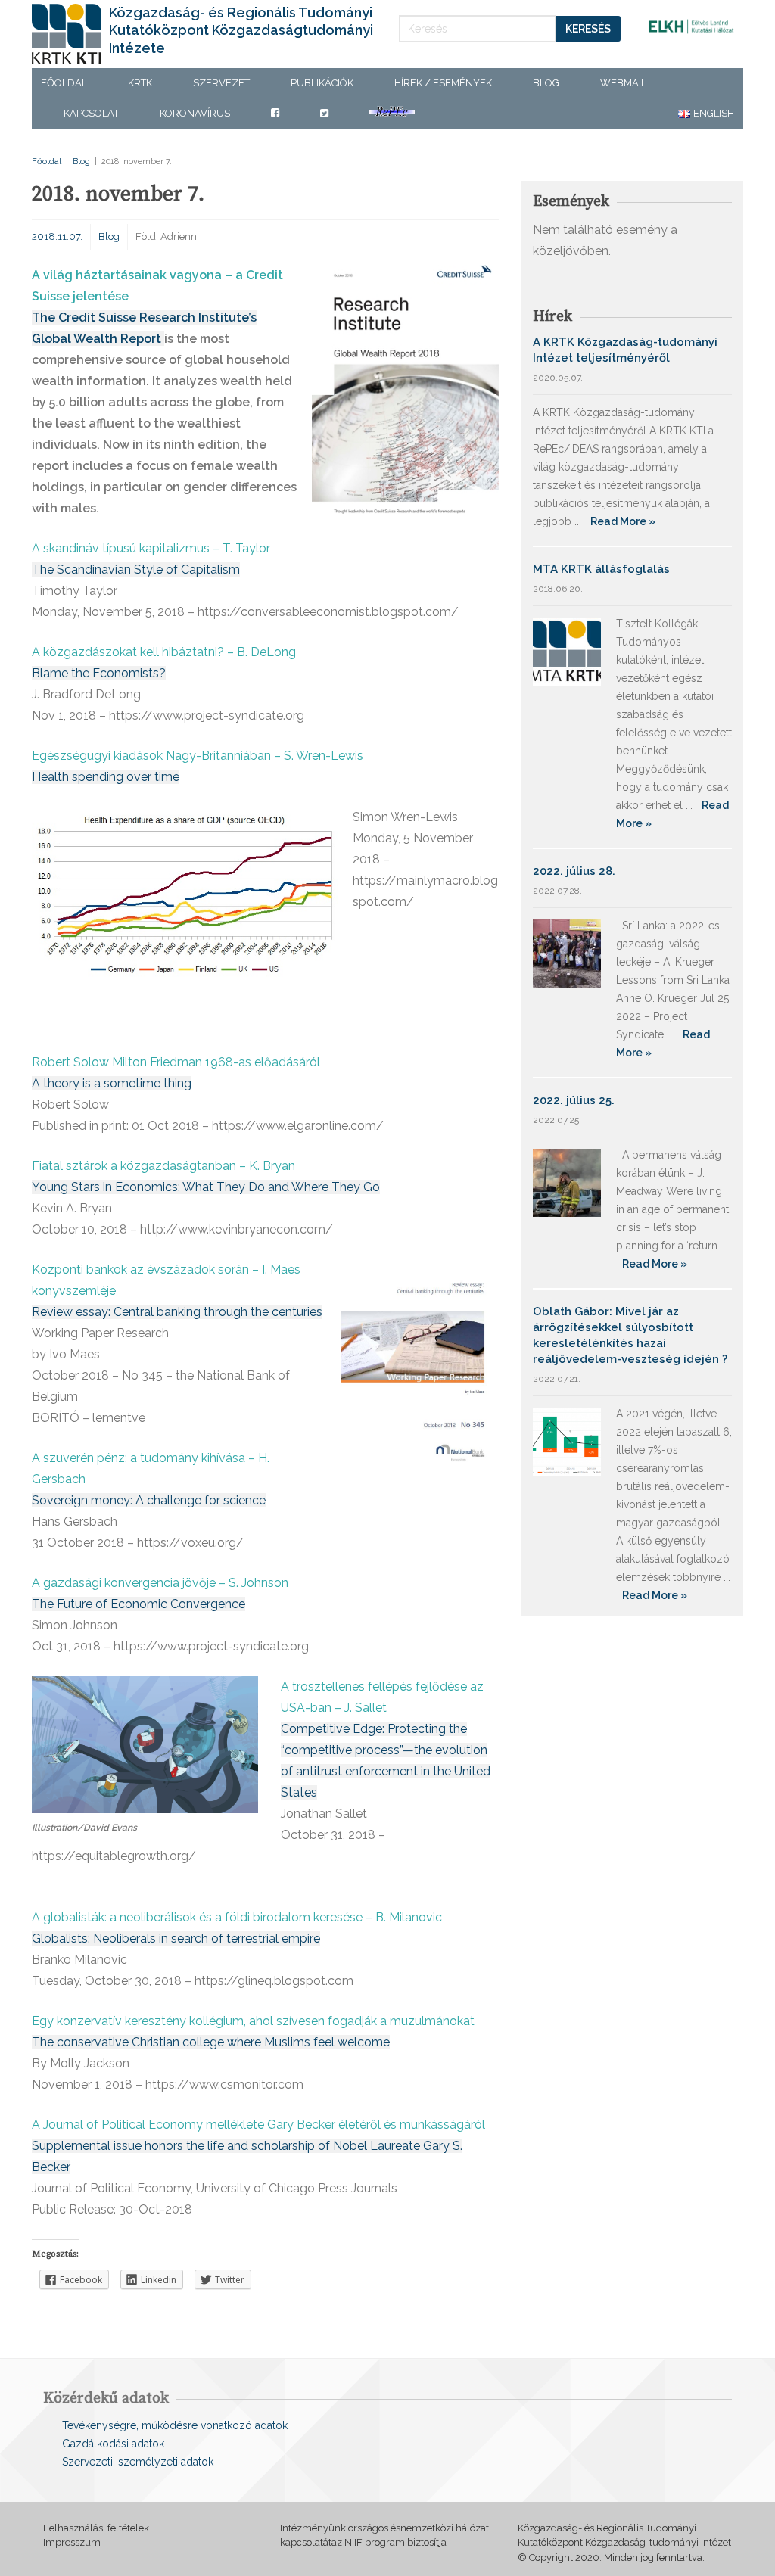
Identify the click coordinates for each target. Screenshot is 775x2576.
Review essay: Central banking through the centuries (177, 1312)
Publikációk (322, 83)
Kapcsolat (91, 113)
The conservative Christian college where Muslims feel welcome (211, 2042)
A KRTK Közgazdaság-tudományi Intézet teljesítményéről (625, 350)
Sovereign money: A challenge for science (149, 1500)
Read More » (623, 521)
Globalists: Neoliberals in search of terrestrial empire (176, 1938)
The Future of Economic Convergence (139, 1604)
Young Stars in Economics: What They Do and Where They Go (206, 1187)
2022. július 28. (574, 871)
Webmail (623, 83)
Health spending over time (106, 777)
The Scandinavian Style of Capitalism (136, 569)
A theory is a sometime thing (112, 1083)
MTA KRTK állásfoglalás (601, 569)
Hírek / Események (443, 83)
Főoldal (64, 83)
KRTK (140, 83)
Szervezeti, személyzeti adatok (138, 2462)
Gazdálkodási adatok (113, 2444)
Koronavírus (195, 113)
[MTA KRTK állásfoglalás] (567, 650)
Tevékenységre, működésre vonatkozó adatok (175, 2425)
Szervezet (221, 83)
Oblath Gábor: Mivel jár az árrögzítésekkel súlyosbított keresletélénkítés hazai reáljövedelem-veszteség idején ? (630, 1335)
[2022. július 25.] (567, 1182)
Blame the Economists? (99, 673)
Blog (546, 83)
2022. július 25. (574, 1100)
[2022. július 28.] (567, 952)
